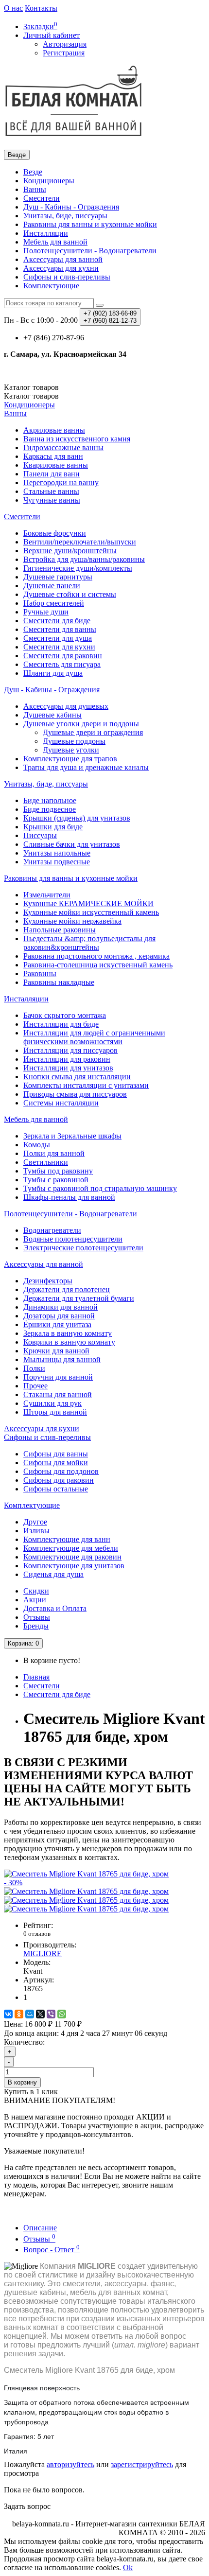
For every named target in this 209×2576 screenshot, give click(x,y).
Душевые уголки (71, 750)
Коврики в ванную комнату (69, 1342)
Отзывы (37, 1617)
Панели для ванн (52, 474)
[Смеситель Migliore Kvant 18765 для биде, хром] (86, 1891)
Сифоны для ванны (56, 1454)
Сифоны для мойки (56, 1463)
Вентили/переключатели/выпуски (80, 542)
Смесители (42, 198)
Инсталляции (46, 233)
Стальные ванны (51, 491)
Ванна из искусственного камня (77, 439)
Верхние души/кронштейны (70, 551)
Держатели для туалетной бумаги (79, 1298)
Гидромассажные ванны (63, 447)
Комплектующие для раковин (72, 1557)
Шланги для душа (53, 673)
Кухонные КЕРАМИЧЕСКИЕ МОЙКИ (88, 903)
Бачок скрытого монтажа (65, 1015)
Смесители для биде (57, 621)
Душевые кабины (52, 715)
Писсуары (40, 835)
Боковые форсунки (55, 533)
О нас (13, 8)
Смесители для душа (58, 638)
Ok (128, 2567)
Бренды (36, 1626)
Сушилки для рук (52, 1403)
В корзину (22, 2082)
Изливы (36, 1531)
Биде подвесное (50, 809)
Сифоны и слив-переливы (67, 277)
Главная (36, 1677)
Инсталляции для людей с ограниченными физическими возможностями (94, 1037)
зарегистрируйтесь (142, 2464)
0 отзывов (37, 1934)
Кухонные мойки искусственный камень (91, 912)
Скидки (36, 1591)
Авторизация (65, 44)
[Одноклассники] (19, 2014)
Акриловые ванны (54, 430)
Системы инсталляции (61, 1103)
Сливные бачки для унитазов (72, 844)
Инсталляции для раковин (67, 1059)
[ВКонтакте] (8, 2014)
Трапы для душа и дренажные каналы (86, 767)
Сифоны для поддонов (61, 1471)
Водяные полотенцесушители (73, 1239)
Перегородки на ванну (61, 482)
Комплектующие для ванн (67, 1539)
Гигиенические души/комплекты (78, 568)
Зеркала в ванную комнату (68, 1333)
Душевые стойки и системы (70, 594)
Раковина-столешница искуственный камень (98, 965)
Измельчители (47, 895)
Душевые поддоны (74, 741)
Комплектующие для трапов (70, 759)
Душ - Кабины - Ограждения (71, 207)
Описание (40, 2228)
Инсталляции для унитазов (68, 1068)
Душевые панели (52, 586)
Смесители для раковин (63, 656)
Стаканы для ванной (58, 1394)
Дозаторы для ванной (59, 1316)
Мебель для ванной (55, 242)
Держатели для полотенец (67, 1289)
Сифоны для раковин (59, 1480)
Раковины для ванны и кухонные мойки (90, 224)
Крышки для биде (53, 827)
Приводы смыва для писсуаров (75, 1094)
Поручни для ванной (58, 1377)
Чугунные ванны (52, 500)
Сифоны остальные (56, 1489)
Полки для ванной (54, 1153)
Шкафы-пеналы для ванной (69, 1197)
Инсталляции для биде (61, 1024)
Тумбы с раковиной (56, 1180)
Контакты (41, 8)
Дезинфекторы (48, 1281)
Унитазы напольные (57, 853)
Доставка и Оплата (55, 1608)
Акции (35, 1600)
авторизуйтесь (70, 2464)
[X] (40, 2014)
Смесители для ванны (60, 629)
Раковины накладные (59, 982)
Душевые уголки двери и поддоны (81, 724)
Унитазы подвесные (57, 862)
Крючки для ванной (56, 1351)
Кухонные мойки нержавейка (72, 921)
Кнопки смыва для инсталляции (77, 1077)
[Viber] (51, 2014)
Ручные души (46, 612)
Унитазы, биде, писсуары (65, 216)
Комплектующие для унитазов (74, 1566)
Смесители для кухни (59, 647)
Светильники (46, 1162)
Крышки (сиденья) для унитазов (77, 818)
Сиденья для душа (53, 1574)
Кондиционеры (49, 181)
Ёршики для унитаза (57, 1324)
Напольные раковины (60, 930)
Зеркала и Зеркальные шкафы (72, 1136)
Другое (35, 1522)
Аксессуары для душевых (66, 706)
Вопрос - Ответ (52, 2250)
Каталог (31, 396)
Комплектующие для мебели (71, 1548)
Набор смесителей (54, 603)
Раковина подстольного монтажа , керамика (96, 956)
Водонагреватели (52, 1230)
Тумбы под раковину (58, 1171)
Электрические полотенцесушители (83, 1248)
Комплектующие (51, 286)
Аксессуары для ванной (63, 259)
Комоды (37, 1145)
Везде (33, 172)
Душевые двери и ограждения (93, 732)
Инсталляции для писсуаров (70, 1050)
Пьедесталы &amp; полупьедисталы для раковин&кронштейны (89, 943)
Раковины (40, 973)
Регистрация (64, 53)
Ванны (35, 189)
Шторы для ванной (55, 1412)
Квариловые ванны (56, 465)
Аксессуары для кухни (61, 268)
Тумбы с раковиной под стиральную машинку (100, 1188)
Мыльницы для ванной (62, 1359)
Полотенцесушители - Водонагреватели (90, 251)
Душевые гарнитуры (58, 577)
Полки (34, 1368)
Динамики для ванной (61, 1307)
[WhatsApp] (62, 2014)
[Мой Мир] (30, 2014)
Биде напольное (50, 800)
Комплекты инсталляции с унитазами (86, 1085)
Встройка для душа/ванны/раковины (84, 559)
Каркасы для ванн (53, 456)
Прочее (35, 1386)
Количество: (24, 2042)
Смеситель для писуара (62, 664)
